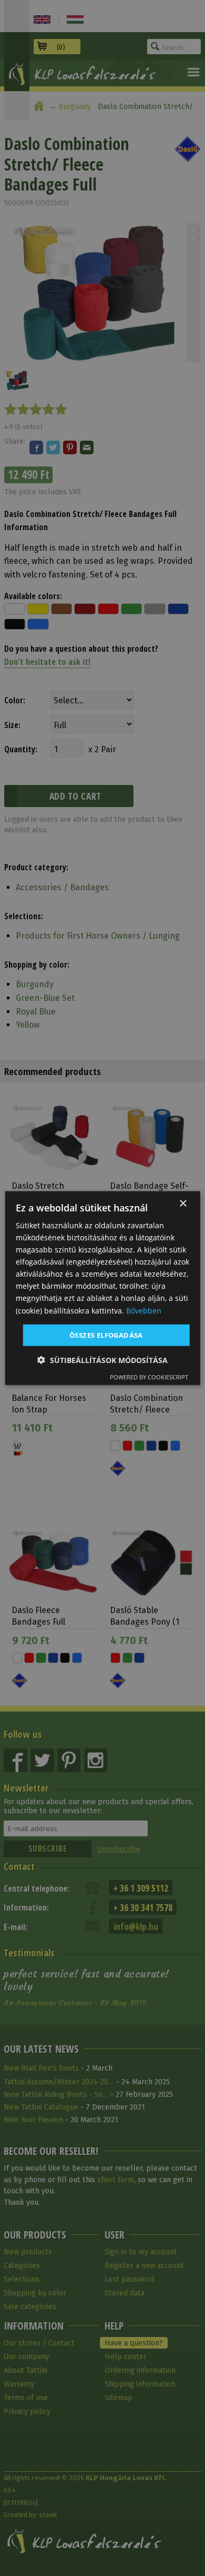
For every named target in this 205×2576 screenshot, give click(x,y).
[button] (102, 1360)
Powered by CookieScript (149, 1377)
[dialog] (103, 1288)
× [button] (183, 1203)
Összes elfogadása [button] (106, 1335)
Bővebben (144, 1310)
